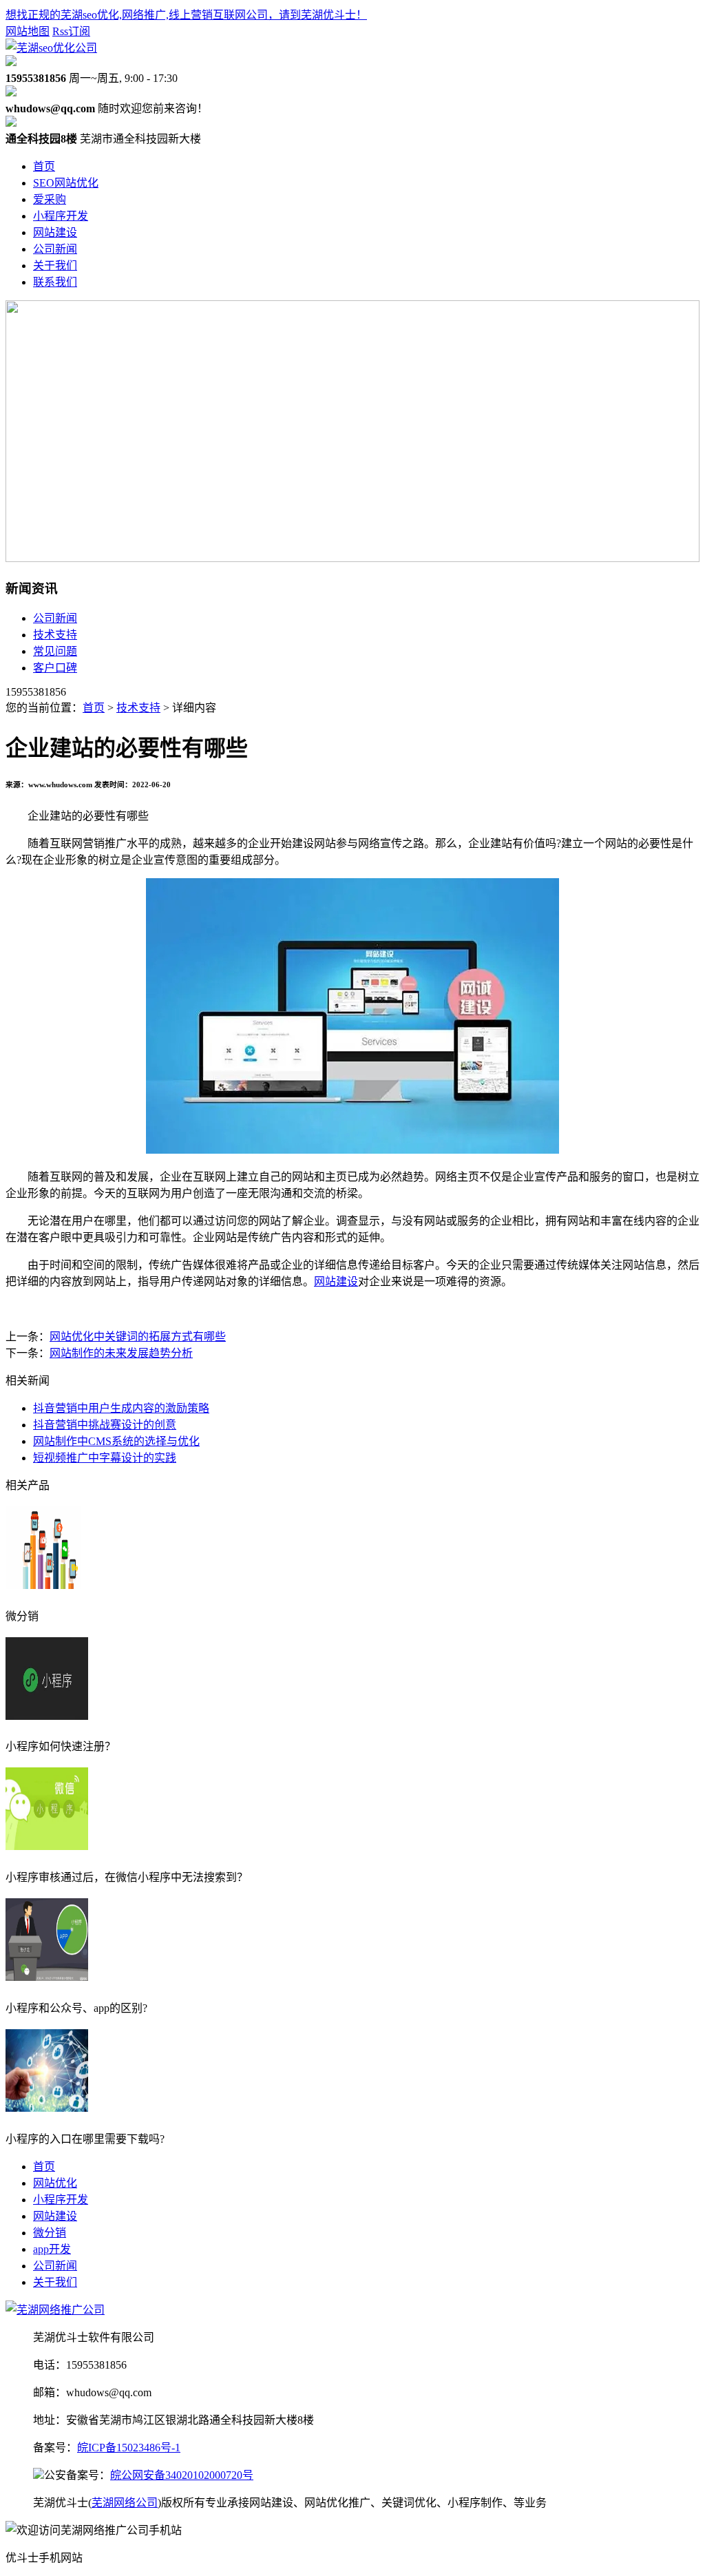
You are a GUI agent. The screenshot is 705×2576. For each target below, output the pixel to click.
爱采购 (50, 199)
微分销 (50, 2233)
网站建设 (55, 232)
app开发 (52, 2249)
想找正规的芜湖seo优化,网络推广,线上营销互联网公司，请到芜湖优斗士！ (186, 15)
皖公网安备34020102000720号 (182, 2475)
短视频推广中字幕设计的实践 (105, 1458)
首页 (44, 166)
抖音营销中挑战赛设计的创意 (105, 1425)
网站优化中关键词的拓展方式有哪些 (138, 1337)
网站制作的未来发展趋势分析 (121, 1353)
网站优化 (55, 2183)
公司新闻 (55, 249)
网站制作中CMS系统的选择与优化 (116, 1441)
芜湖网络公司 (125, 2503)
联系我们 (55, 282)
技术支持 (55, 635)
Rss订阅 (71, 31)
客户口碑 (55, 668)
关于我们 (55, 266)
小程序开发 (61, 216)
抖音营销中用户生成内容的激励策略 (121, 1408)
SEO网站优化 (66, 183)
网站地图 (28, 31)
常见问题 (55, 651)
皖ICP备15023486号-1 (129, 2448)
